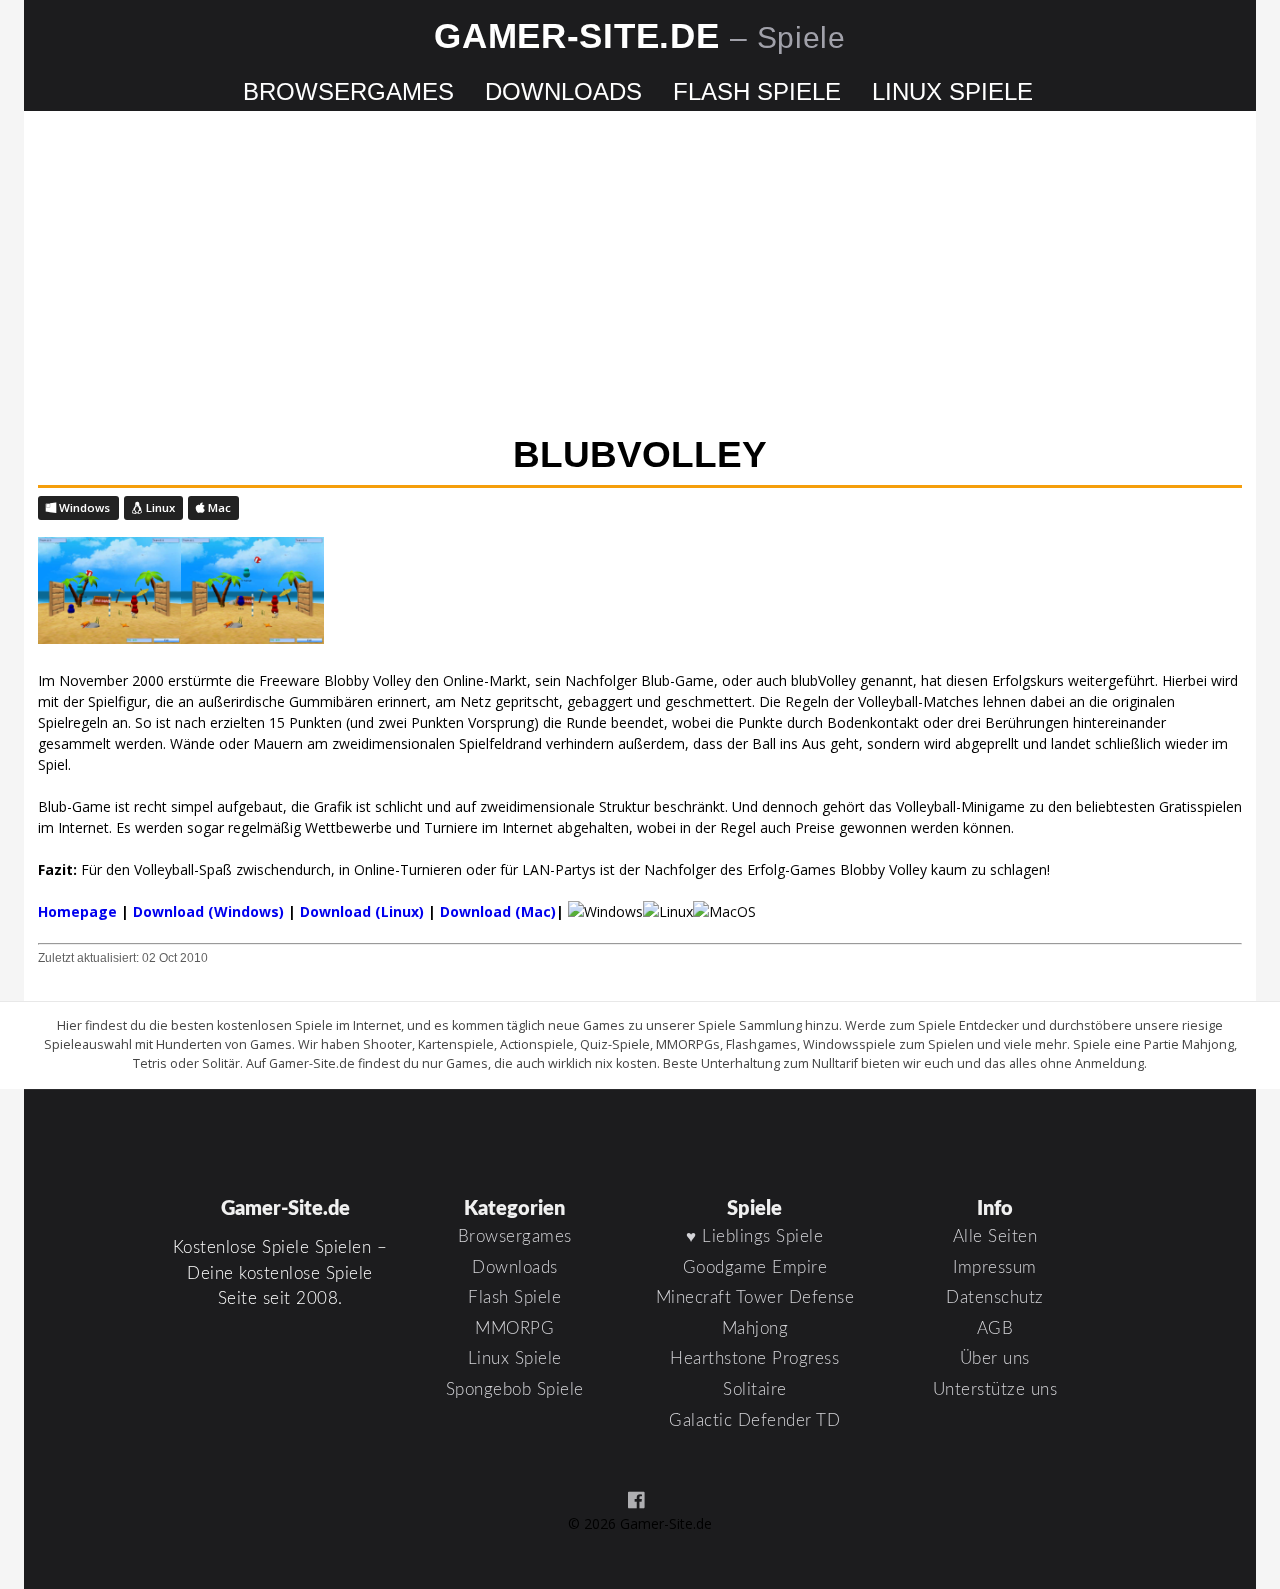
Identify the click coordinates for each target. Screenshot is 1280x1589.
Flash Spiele (757, 91)
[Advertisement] (640, 275)
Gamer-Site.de (640, 35)
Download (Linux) (362, 911)
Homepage (77, 911)
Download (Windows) (208, 911)
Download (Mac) (498, 911)
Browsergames (348, 91)
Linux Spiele (952, 91)
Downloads (563, 91)
